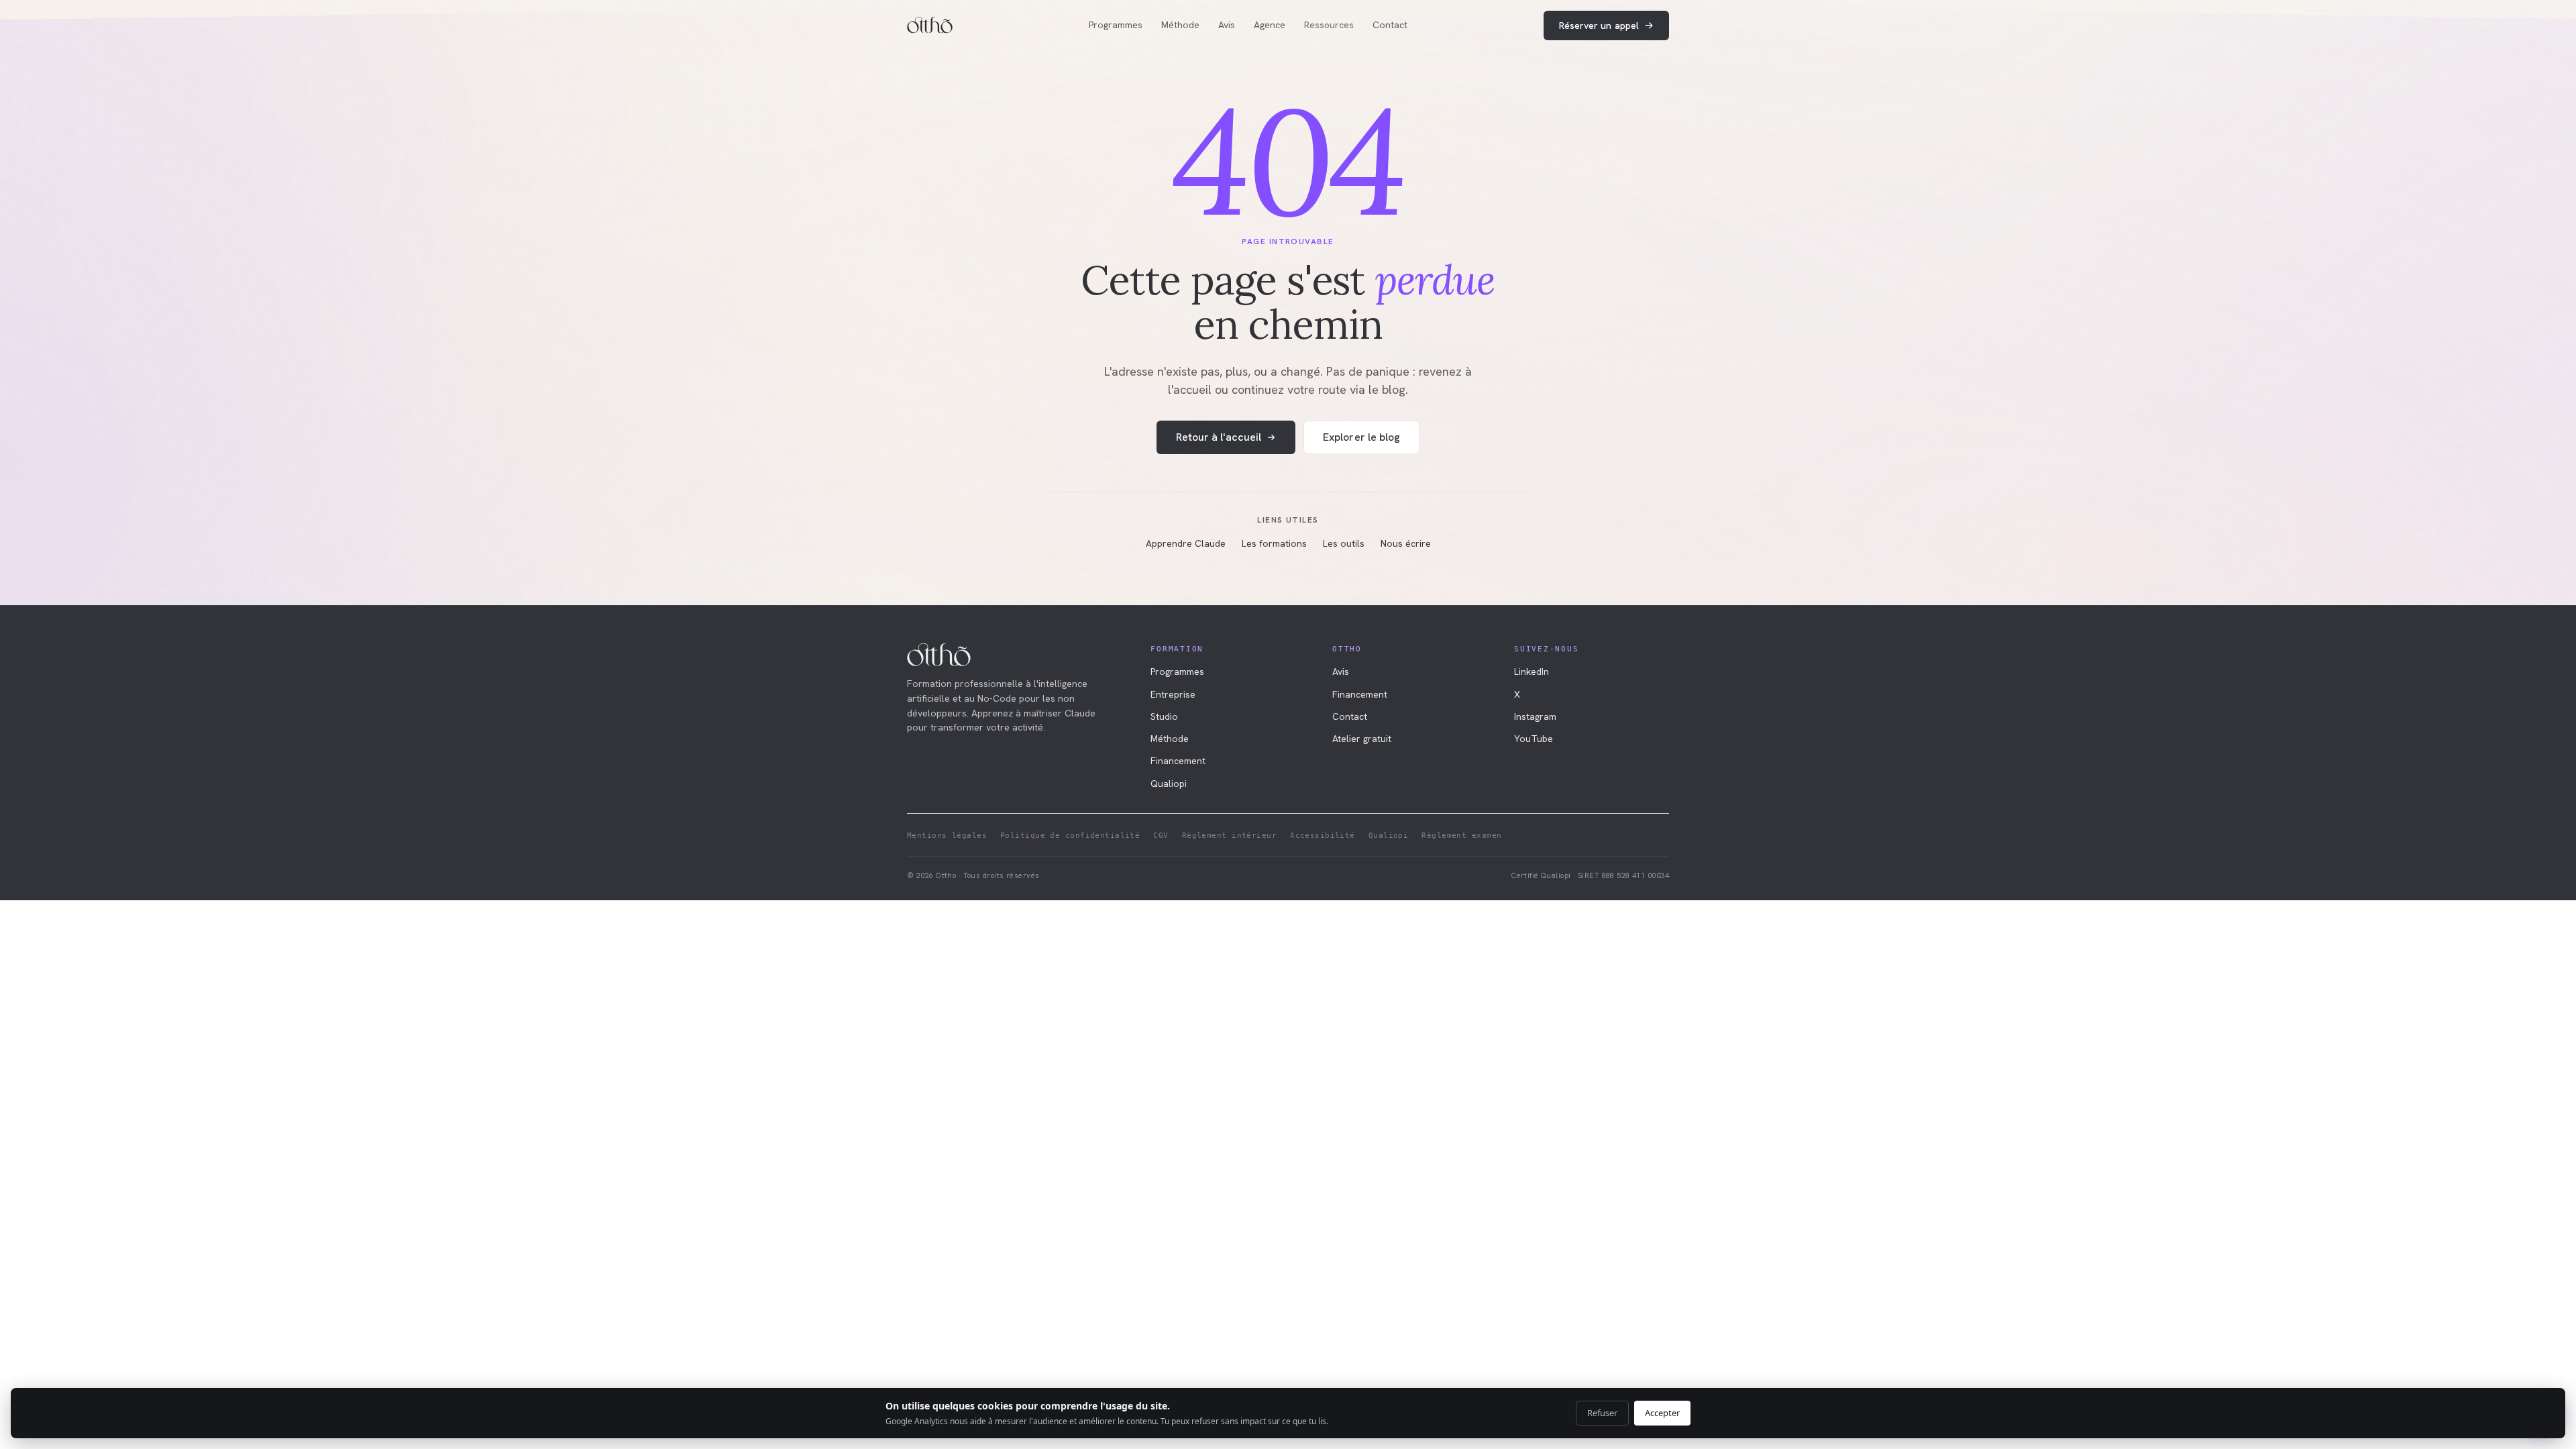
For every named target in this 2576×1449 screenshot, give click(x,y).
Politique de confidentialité (1070, 836)
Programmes (1116, 25)
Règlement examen (1461, 836)
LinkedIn (1532, 672)
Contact (1390, 25)
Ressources (1329, 25)
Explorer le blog (1361, 437)
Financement (1178, 761)
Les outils (1344, 543)
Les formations (1274, 543)
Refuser (1602, 1413)
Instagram (1535, 716)
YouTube (1534, 739)
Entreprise (1173, 694)
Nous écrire (1406, 543)
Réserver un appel (1599, 25)
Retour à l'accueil (1219, 437)
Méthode (1180, 25)
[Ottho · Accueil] (930, 25)
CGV (1161, 836)
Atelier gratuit (1362, 739)
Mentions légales (947, 836)
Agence (1270, 25)
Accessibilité (1323, 836)
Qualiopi (1169, 784)
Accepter (1662, 1413)
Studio (1164, 716)
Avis (1227, 25)
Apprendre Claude (1186, 543)
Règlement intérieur (1229, 836)
